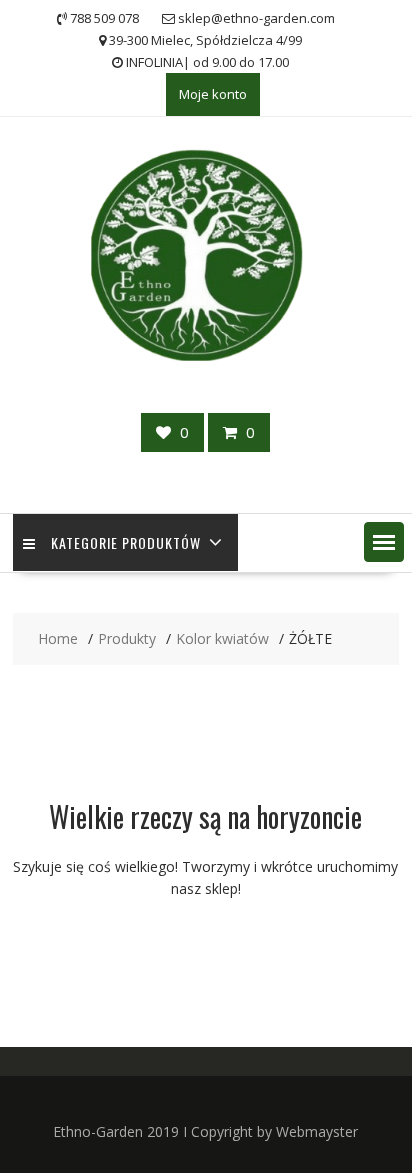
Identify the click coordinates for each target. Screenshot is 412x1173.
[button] (384, 542)
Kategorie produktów (126, 542)
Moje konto (213, 94)
